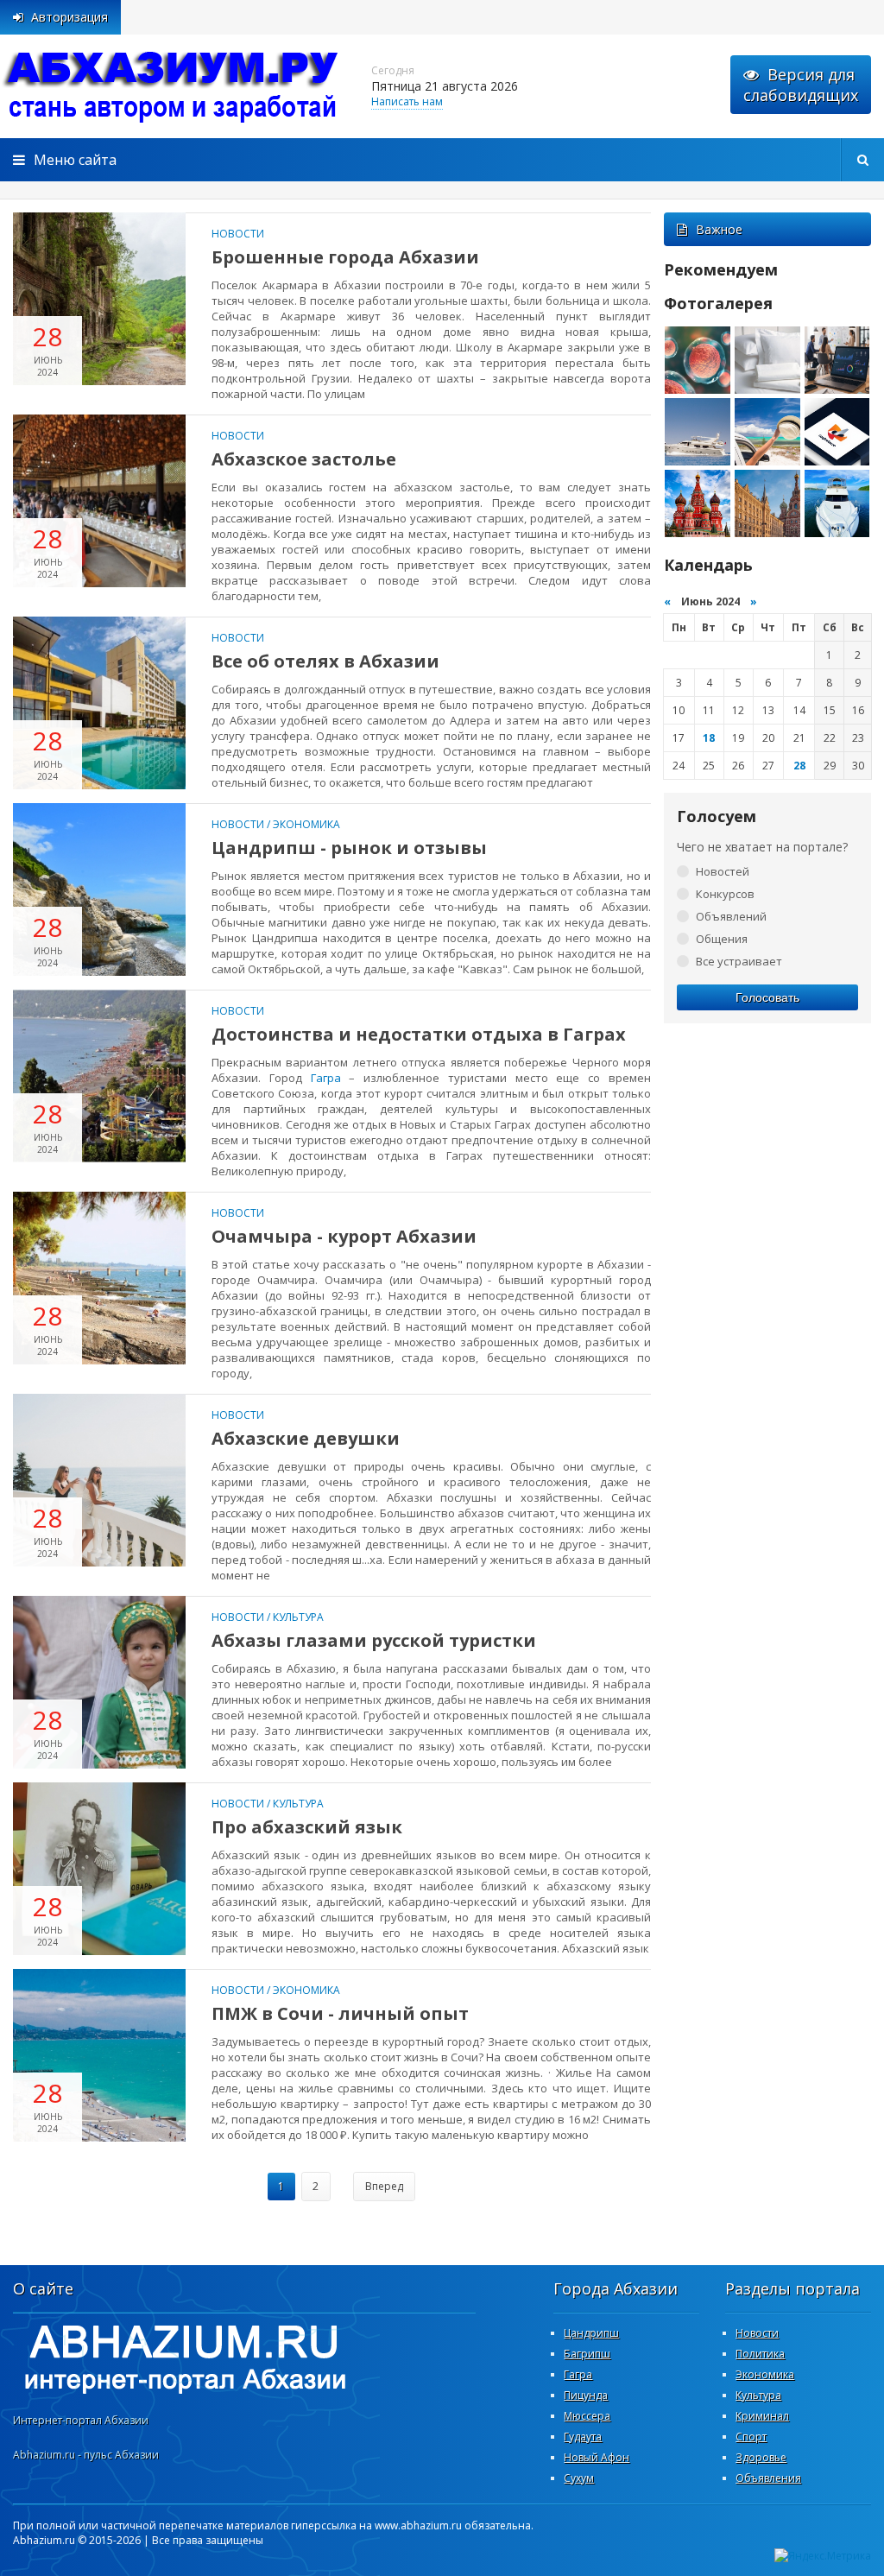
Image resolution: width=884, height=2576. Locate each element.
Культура (298, 1617)
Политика (760, 2354)
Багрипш (587, 2354)
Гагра (326, 1078)
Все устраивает (739, 961)
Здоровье (761, 2457)
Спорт (751, 2437)
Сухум (579, 2478)
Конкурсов (725, 894)
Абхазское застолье (304, 459)
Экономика (306, 824)
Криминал (762, 2416)
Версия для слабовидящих (801, 85)
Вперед (384, 2186)
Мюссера (587, 2416)
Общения (722, 939)
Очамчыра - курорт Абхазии (344, 1236)
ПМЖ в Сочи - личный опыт (340, 2013)
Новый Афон (597, 2457)
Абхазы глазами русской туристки (374, 1640)
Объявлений (731, 916)
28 (799, 766)
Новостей (723, 871)
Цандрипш (591, 2333)
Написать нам (407, 101)
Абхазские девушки (306, 1438)
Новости (238, 234)
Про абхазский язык (307, 1827)
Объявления (768, 2478)
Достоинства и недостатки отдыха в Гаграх (419, 1034)
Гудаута (583, 2437)
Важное (719, 229)
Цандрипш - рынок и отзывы (349, 848)
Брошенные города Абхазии (345, 257)
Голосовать (767, 997)
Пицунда (586, 2395)
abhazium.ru (173, 86)
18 (709, 738)
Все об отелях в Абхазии (325, 661)
